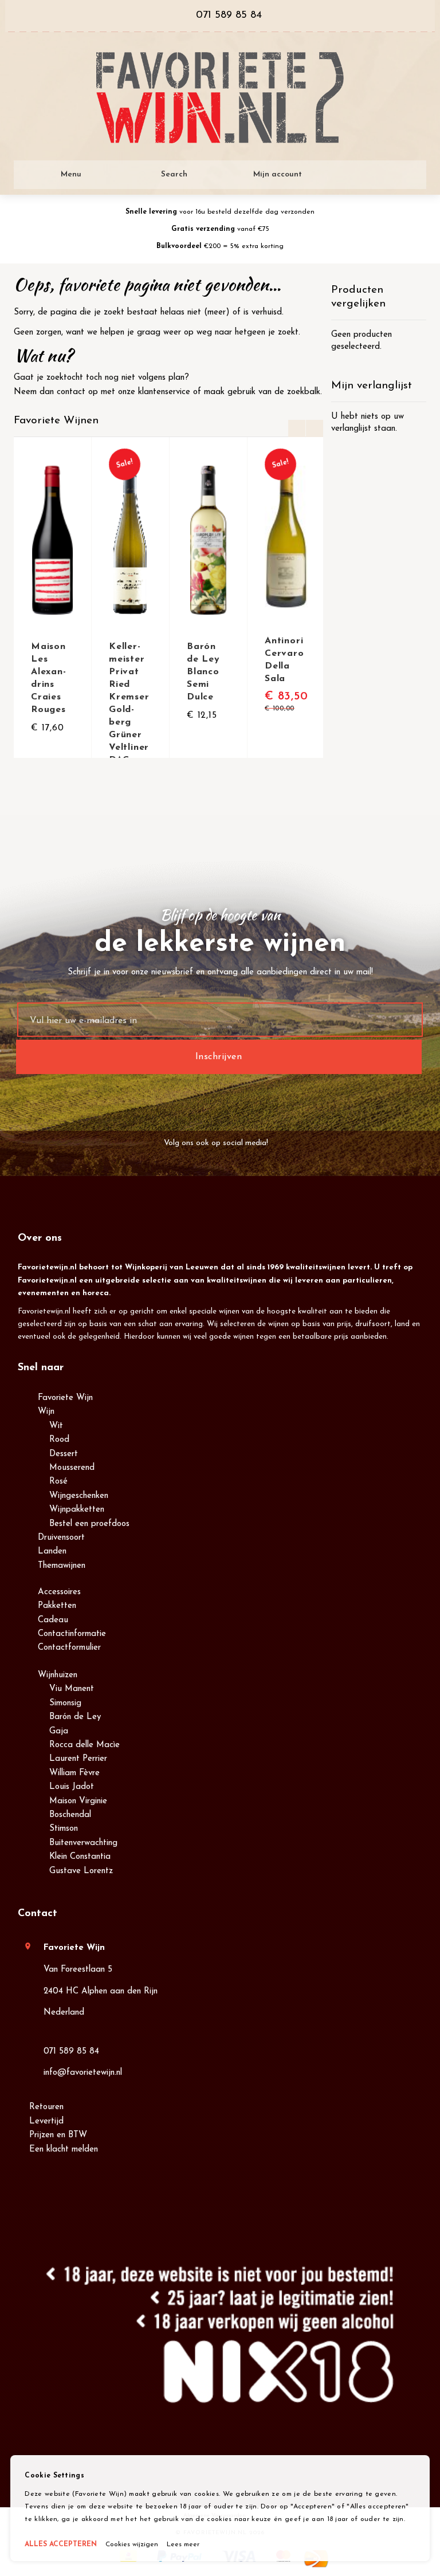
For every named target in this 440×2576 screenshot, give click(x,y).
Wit (56, 1426)
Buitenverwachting (83, 1843)
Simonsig (65, 1703)
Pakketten (57, 1606)
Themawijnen (62, 1566)
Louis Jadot (72, 1787)
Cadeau (53, 1620)
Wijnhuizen (58, 1675)
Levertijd (46, 2121)
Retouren (46, 2107)
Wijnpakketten (77, 1510)
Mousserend (72, 1468)
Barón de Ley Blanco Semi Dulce (203, 672)
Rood (59, 1440)
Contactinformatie (72, 1634)
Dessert (64, 1454)
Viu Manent (72, 1689)
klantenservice (164, 392)
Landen (52, 1552)
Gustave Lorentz (81, 1871)
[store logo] (220, 98)
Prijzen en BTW (58, 2135)
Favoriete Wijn (65, 1398)
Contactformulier (69, 1648)
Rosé (58, 1482)
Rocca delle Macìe (85, 1745)
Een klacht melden (64, 2150)
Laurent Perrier (78, 1759)
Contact (38, 1914)
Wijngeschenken (79, 1496)
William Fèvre (74, 1773)
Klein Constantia (80, 1857)
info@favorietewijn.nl (83, 2073)
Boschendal (70, 1815)
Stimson (64, 1829)
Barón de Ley (75, 1717)
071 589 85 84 (71, 2052)
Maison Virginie (78, 1801)
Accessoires (59, 1592)
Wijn (46, 1412)
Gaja (59, 1731)
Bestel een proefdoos (89, 1524)
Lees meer (183, 2544)
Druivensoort (61, 1538)
